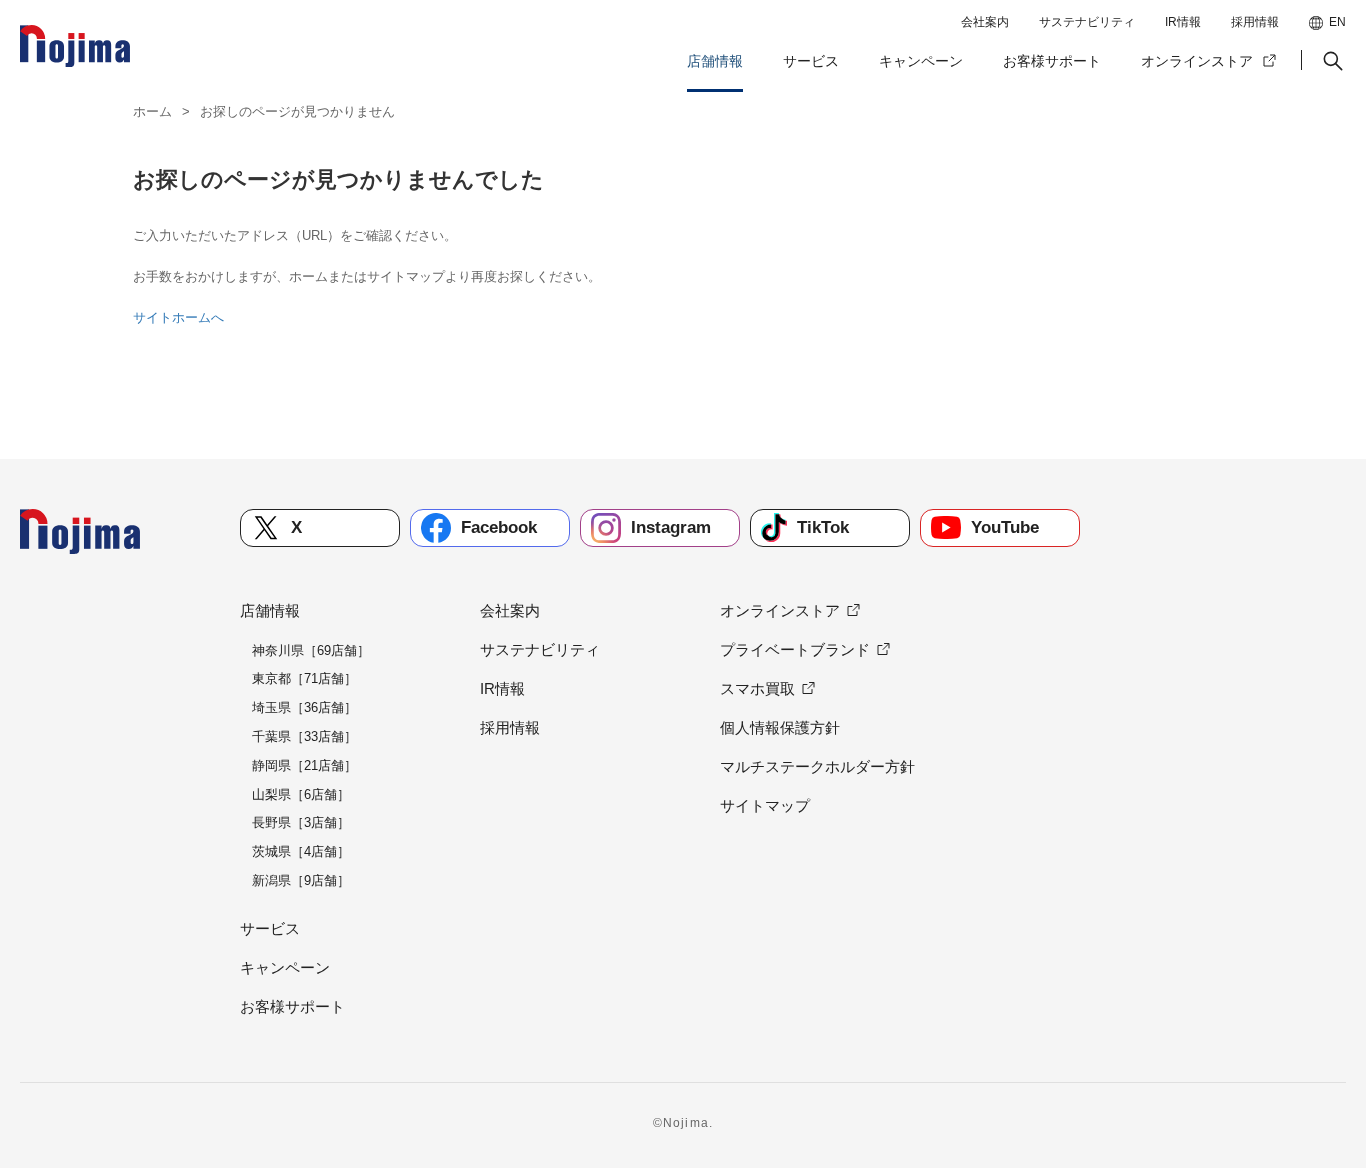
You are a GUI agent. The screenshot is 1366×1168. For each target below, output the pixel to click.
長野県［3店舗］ (301, 822)
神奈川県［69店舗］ (311, 650)
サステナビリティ (1087, 22)
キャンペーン (921, 61)
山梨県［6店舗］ (301, 794)
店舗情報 (715, 61)
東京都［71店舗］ (304, 678)
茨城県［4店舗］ (301, 851)
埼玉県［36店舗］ (304, 707)
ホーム (152, 111)
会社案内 (985, 22)
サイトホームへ (178, 317)
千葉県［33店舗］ (304, 736)
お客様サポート (1052, 61)
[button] (1331, 61)
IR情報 (1183, 22)
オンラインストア (1197, 61)
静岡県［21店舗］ (304, 765)
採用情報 (1255, 22)
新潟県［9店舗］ (301, 880)
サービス (811, 61)
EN (1337, 22)
